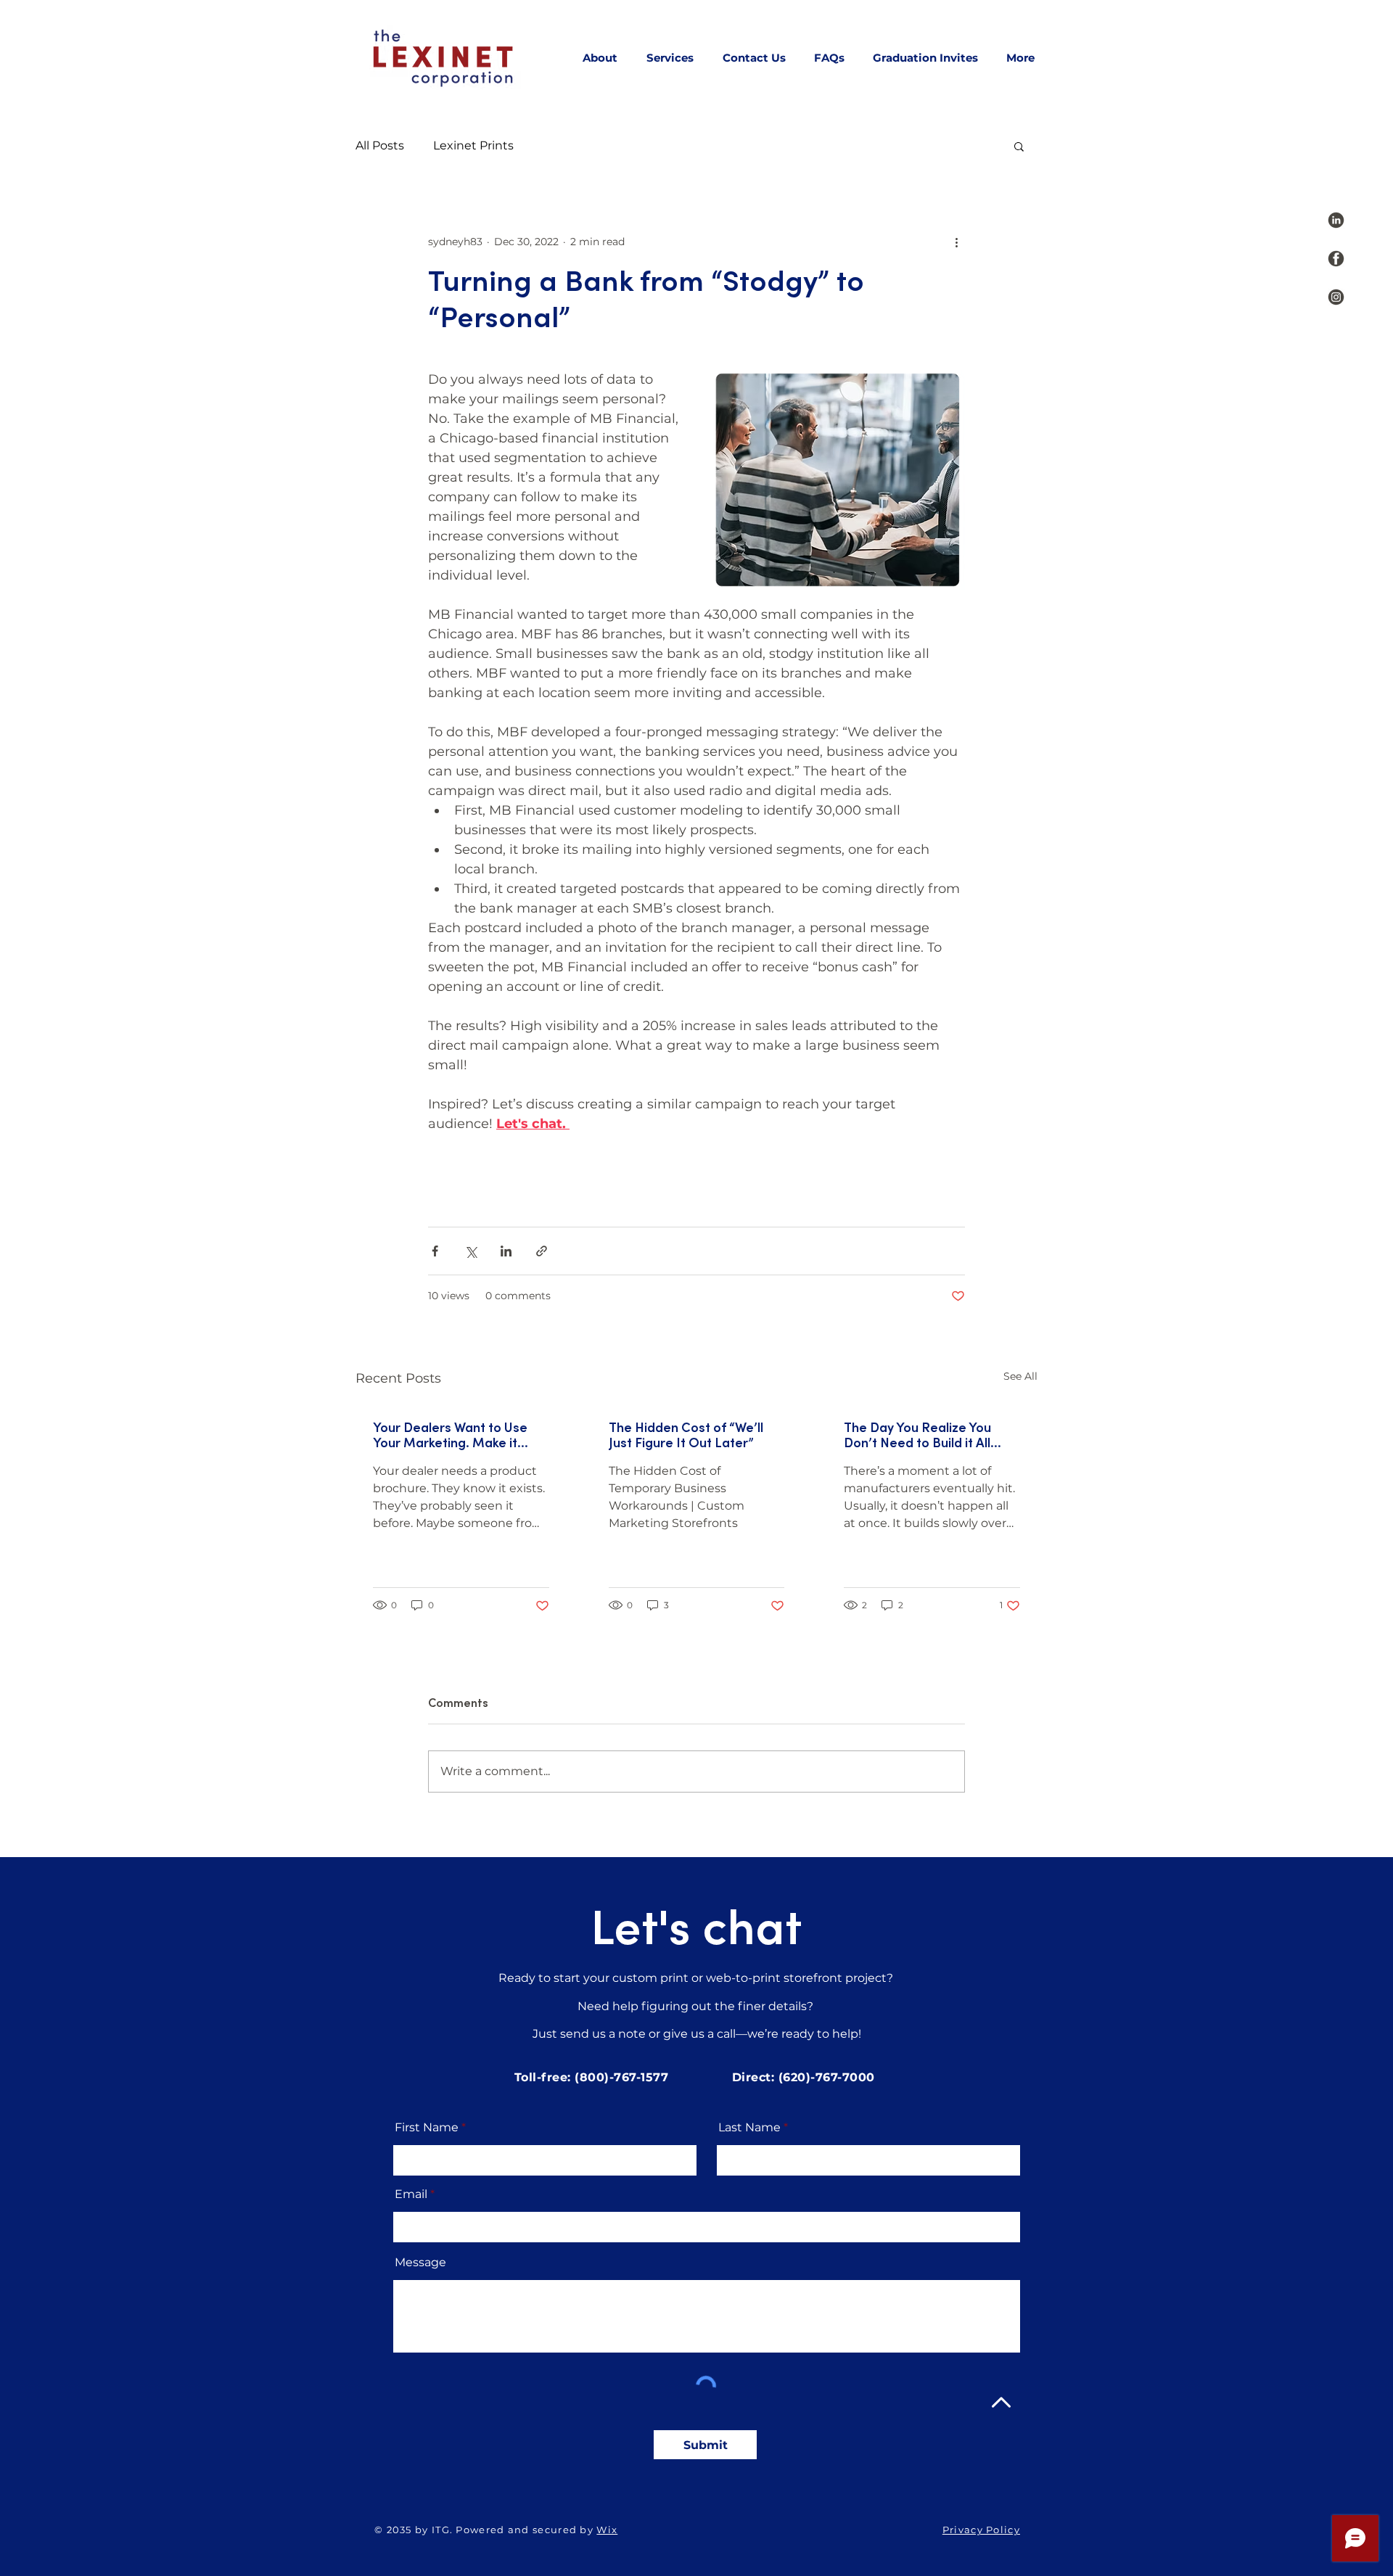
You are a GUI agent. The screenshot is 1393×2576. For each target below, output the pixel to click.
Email (411, 2194)
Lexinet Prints (473, 145)
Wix (607, 2530)
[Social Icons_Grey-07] (1336, 220)
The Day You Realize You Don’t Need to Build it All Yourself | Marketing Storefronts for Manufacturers (917, 1436)
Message (420, 2263)
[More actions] (956, 242)
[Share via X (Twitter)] (471, 1251)
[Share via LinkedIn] (506, 1251)
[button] (1019, 146)
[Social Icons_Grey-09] (1336, 297)
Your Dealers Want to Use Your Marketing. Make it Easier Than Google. (450, 1436)
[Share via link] (542, 1251)
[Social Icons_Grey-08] (1336, 259)
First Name (427, 2128)
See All (1020, 1376)
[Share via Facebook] (435, 1251)
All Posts (380, 145)
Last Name (749, 2128)
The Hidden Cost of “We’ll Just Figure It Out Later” (686, 1436)
